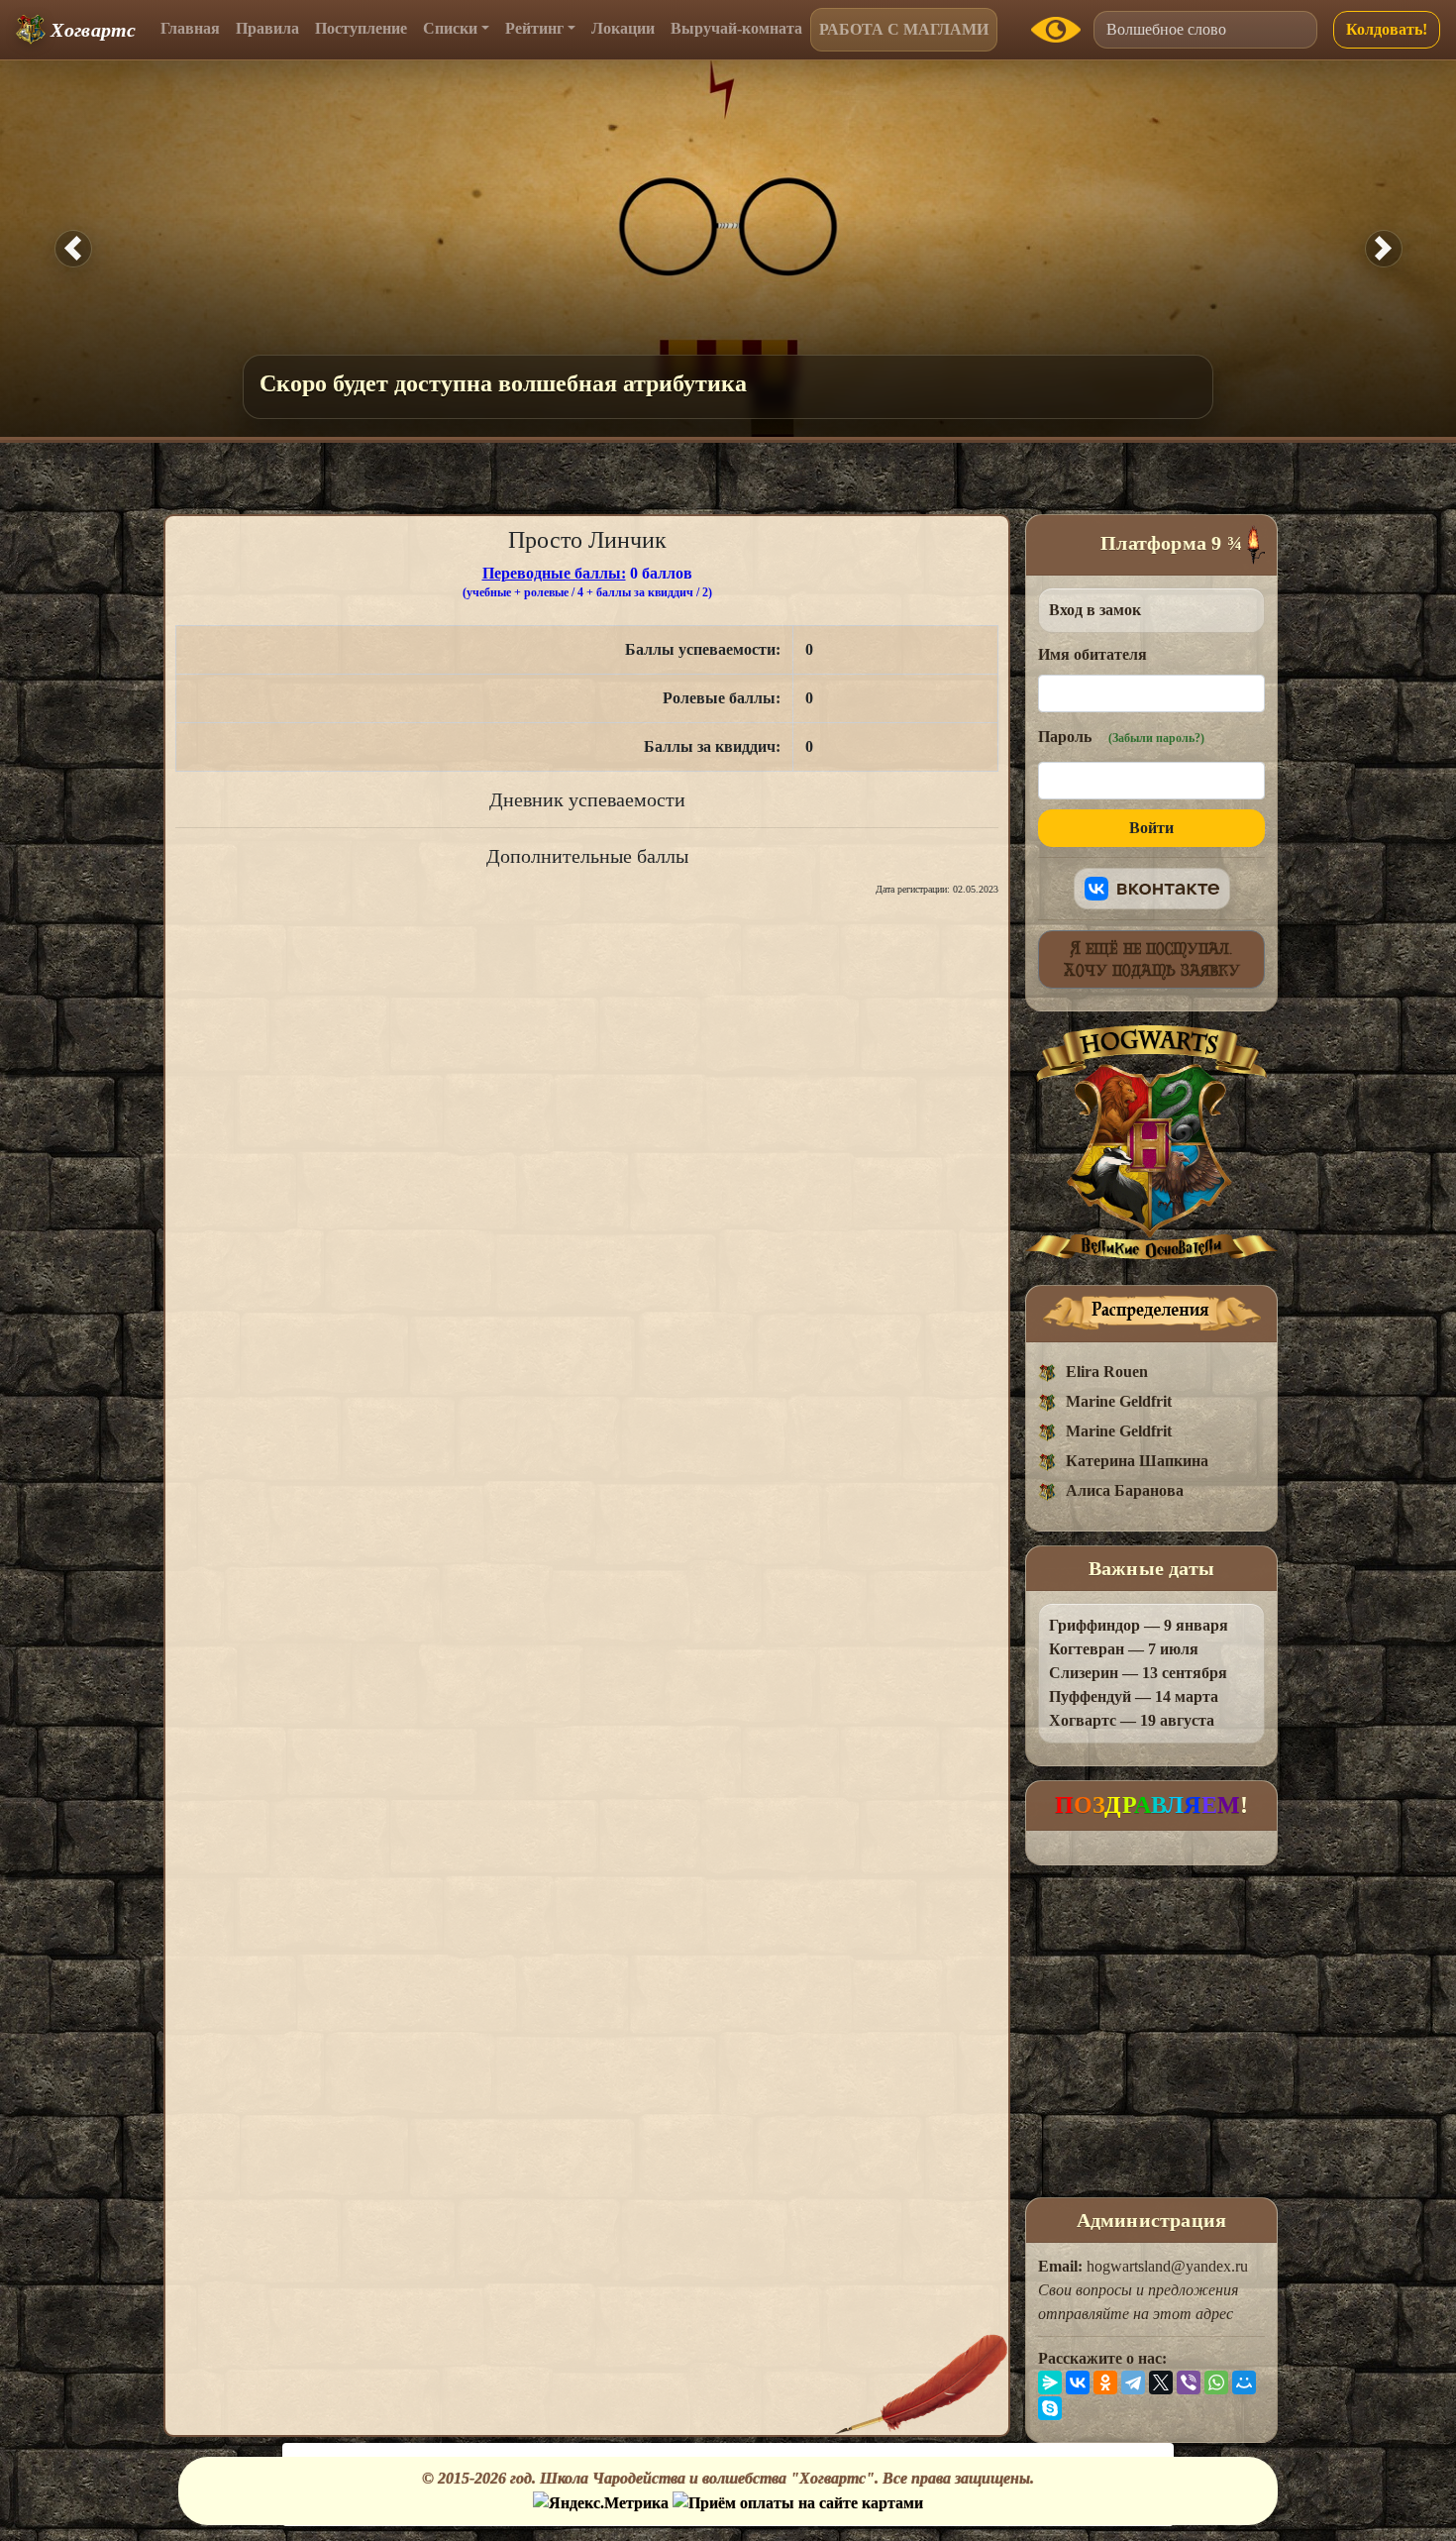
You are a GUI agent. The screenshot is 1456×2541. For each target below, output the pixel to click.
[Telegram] (1133, 2382)
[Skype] (1050, 2408)
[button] (73, 249)
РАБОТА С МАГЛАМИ (904, 29)
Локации (623, 28)
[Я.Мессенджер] (1050, 2382)
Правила (267, 28)
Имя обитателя (1092, 654)
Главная (190, 28)
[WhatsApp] (1216, 2382)
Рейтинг (534, 28)
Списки (450, 28)
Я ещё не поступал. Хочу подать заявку (1152, 959)
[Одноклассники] (1105, 2382)
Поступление (361, 28)
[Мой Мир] (1244, 2382)
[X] (1161, 2382)
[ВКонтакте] (1078, 2382)
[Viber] (1189, 2382)
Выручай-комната (736, 28)
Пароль (1121, 737)
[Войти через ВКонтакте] (1152, 889)
